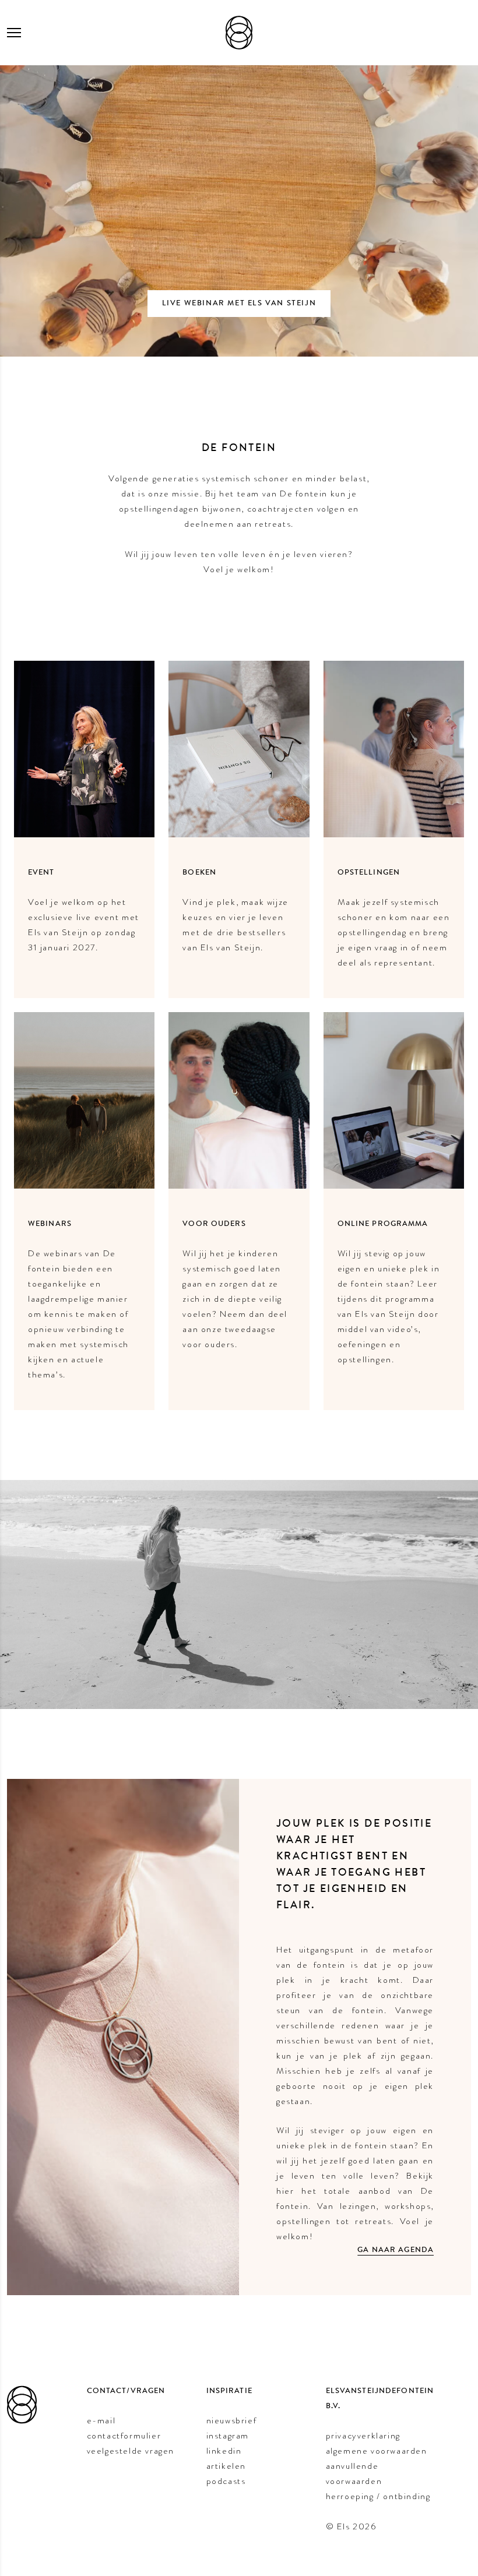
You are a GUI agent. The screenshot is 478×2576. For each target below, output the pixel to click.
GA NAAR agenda (396, 2250)
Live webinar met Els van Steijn (239, 303)
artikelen (226, 2466)
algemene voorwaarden (377, 2451)
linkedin (224, 2451)
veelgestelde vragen (131, 2451)
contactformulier (124, 2436)
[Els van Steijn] (239, 33)
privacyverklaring (363, 2436)
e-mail (101, 2420)
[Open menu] (14, 33)
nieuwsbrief (232, 2420)
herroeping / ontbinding (378, 2496)
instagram (228, 2436)
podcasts (226, 2481)
